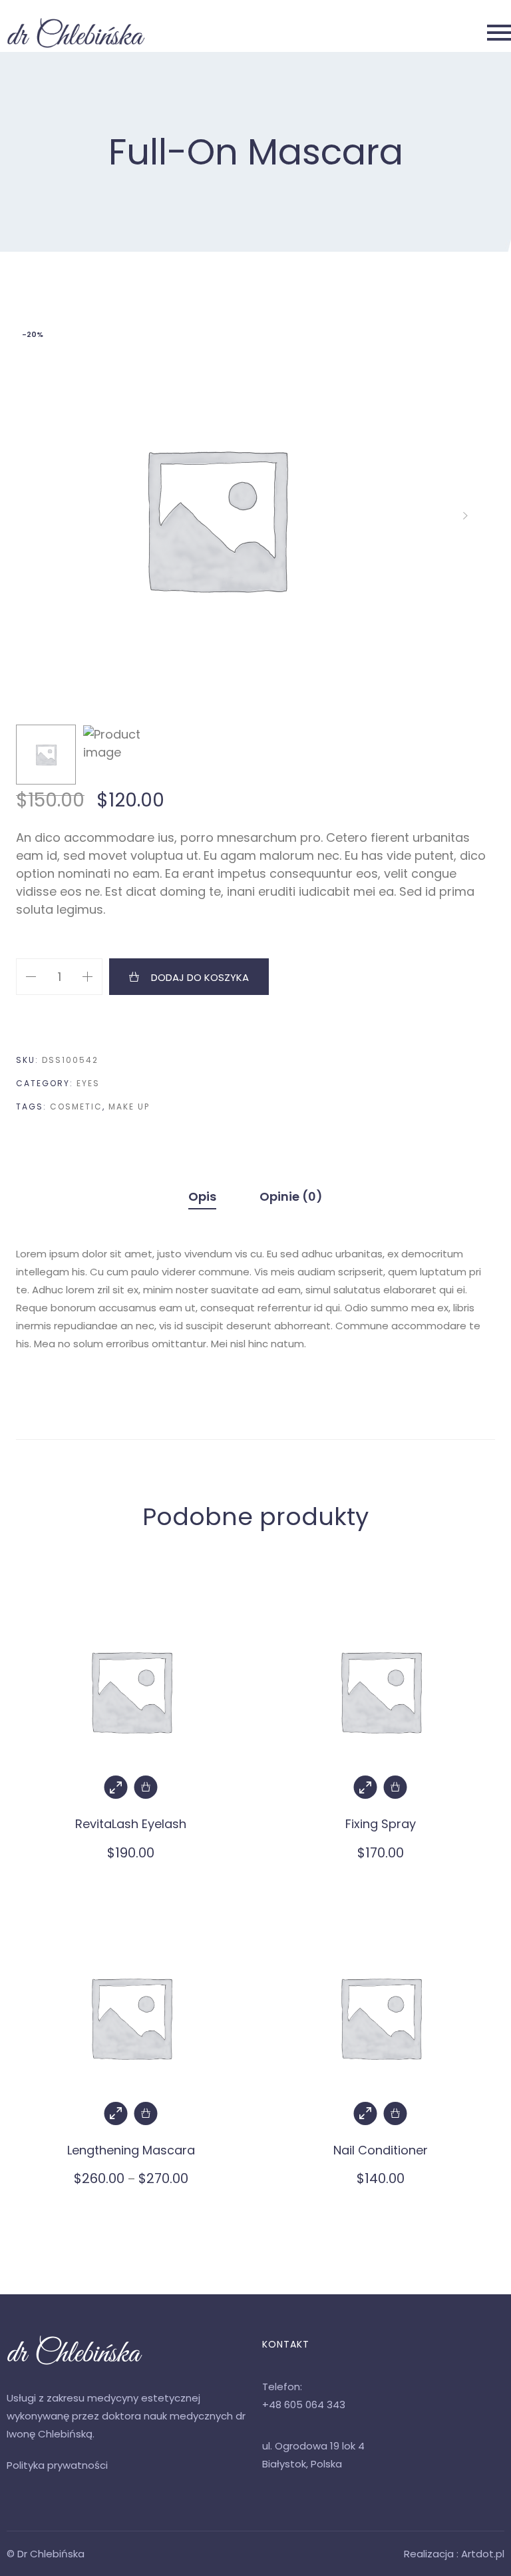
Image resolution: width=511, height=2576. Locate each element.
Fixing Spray (381, 1824)
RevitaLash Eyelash (131, 1824)
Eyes (88, 1083)
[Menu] (332, 33)
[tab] (202, 1196)
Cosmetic (76, 1107)
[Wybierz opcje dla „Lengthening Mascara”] (146, 2113)
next (465, 518)
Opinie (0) (291, 1196)
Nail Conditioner (381, 2150)
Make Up (129, 1107)
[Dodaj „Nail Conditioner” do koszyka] (396, 2113)
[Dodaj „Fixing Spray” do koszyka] (396, 1787)
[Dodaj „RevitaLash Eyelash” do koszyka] (146, 1787)
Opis (202, 1196)
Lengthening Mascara (131, 2150)
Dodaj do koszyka (200, 977)
